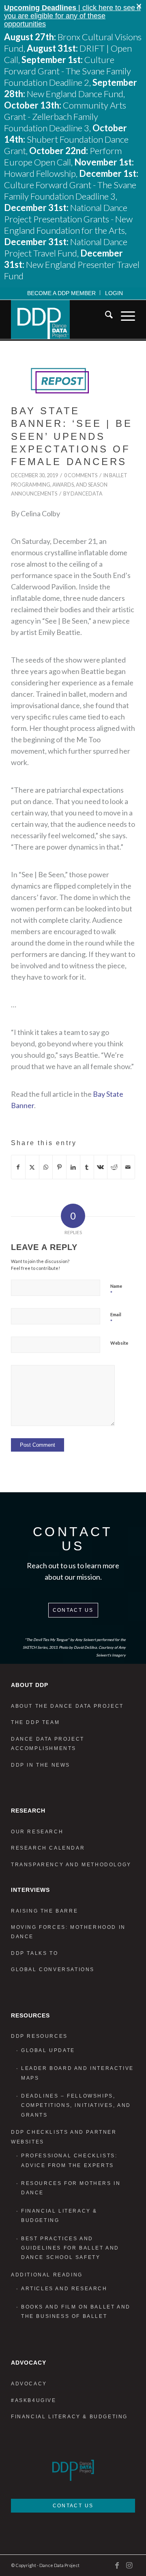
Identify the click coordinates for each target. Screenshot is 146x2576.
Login (114, 293)
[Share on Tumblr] (87, 1167)
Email (116, 1318)
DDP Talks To (34, 1953)
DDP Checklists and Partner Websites (64, 2137)
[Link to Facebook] (117, 2565)
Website (119, 1343)
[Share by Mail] (128, 1167)
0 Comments (81, 475)
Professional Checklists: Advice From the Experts (69, 2160)
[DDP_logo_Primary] (61, 320)
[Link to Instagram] (129, 2565)
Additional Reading (47, 2275)
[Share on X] (32, 1167)
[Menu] (124, 316)
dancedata (87, 494)
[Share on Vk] (101, 1167)
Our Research (37, 1832)
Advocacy (29, 2384)
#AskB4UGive (34, 2400)
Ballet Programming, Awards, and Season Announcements (69, 485)
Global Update (48, 2050)
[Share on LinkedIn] (73, 1167)
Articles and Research (64, 2289)
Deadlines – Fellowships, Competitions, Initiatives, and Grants (76, 2105)
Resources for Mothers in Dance (71, 2188)
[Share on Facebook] (18, 1167)
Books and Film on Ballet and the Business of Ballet (76, 2312)
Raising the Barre (44, 1911)
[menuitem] (62, 293)
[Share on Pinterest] (59, 1167)
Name (116, 1290)
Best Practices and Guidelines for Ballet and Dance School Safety (70, 2248)
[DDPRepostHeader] (63, 381)
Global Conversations (53, 1969)
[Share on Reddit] (114, 1167)
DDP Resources (39, 2036)
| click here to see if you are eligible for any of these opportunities (72, 16)
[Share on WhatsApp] (46, 1167)
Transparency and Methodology (71, 1865)
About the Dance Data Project (67, 1706)
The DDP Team (35, 1722)
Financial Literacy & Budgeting (59, 2216)
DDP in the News (41, 1765)
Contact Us (73, 1610)
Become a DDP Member (61, 293)
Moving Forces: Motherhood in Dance (68, 1932)
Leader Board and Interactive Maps (77, 2073)
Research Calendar (48, 1848)
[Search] (105, 316)
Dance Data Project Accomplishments (48, 1744)
